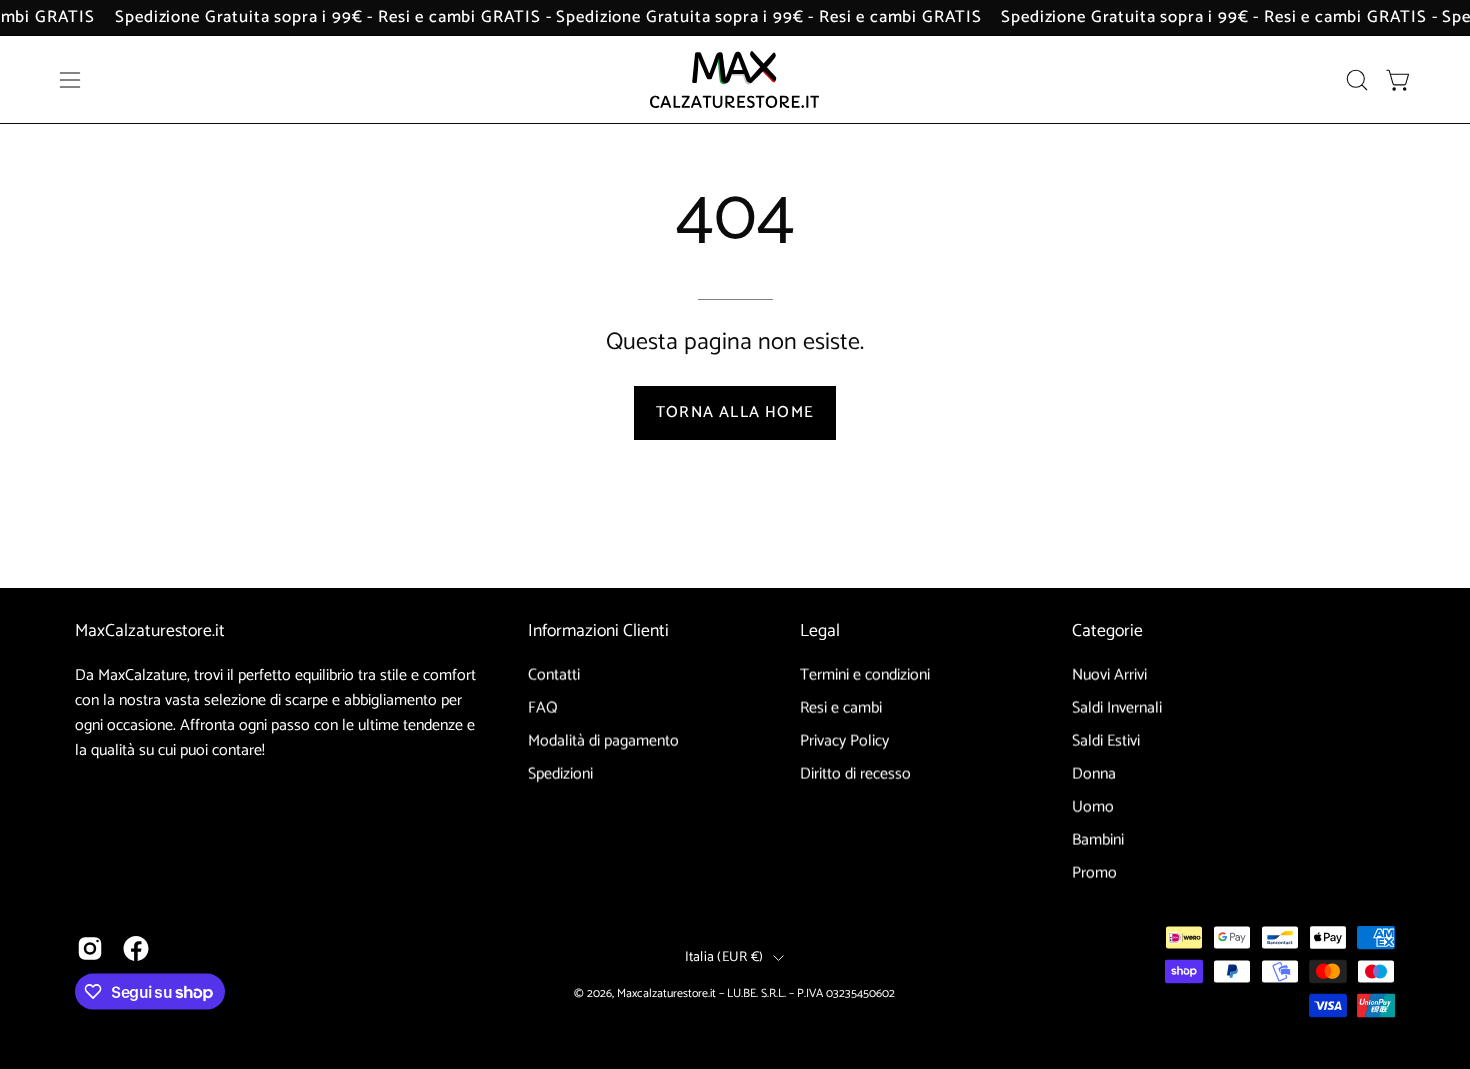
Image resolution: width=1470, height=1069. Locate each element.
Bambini (1098, 840)
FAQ (543, 708)
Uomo (1093, 807)
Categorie (1107, 632)
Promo (1094, 873)
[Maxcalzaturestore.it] (735, 79)
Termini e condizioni (865, 675)
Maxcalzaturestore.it (666, 992)
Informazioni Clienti (598, 632)
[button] (1357, 80)
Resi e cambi (841, 708)
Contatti (554, 675)
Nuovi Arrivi (1109, 675)
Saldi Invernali (1117, 708)
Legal (820, 632)
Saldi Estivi (1106, 741)
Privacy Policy (844, 741)
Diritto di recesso (855, 774)
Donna (1094, 774)
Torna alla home (735, 412)
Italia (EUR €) (724, 956)
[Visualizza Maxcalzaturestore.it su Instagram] (90, 949)
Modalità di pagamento (603, 741)
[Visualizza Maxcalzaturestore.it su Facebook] (136, 949)
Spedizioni (560, 774)
